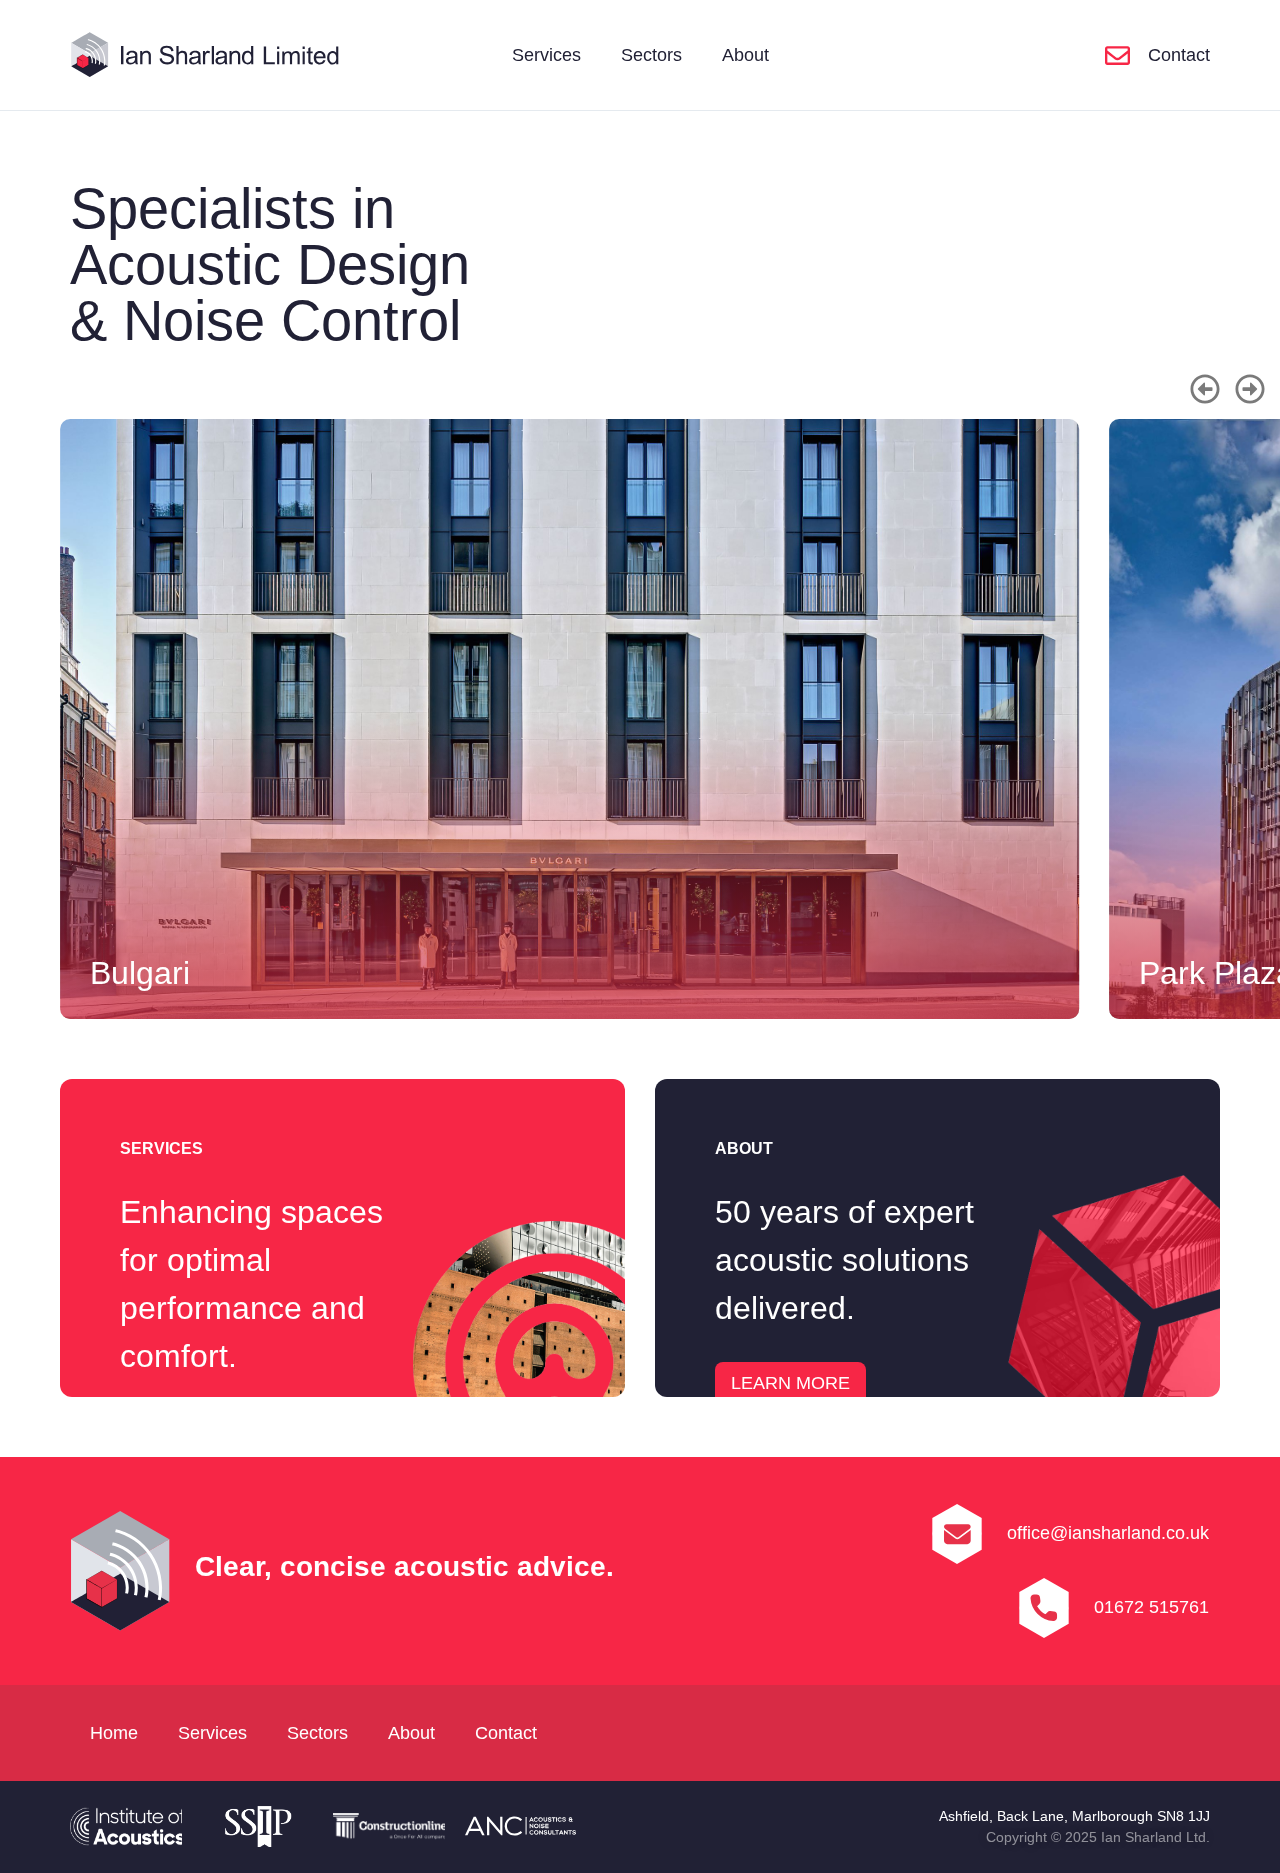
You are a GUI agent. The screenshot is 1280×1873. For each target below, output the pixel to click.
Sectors (651, 55)
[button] (1205, 389)
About (745, 55)
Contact (506, 1733)
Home (114, 1733)
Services (546, 55)
